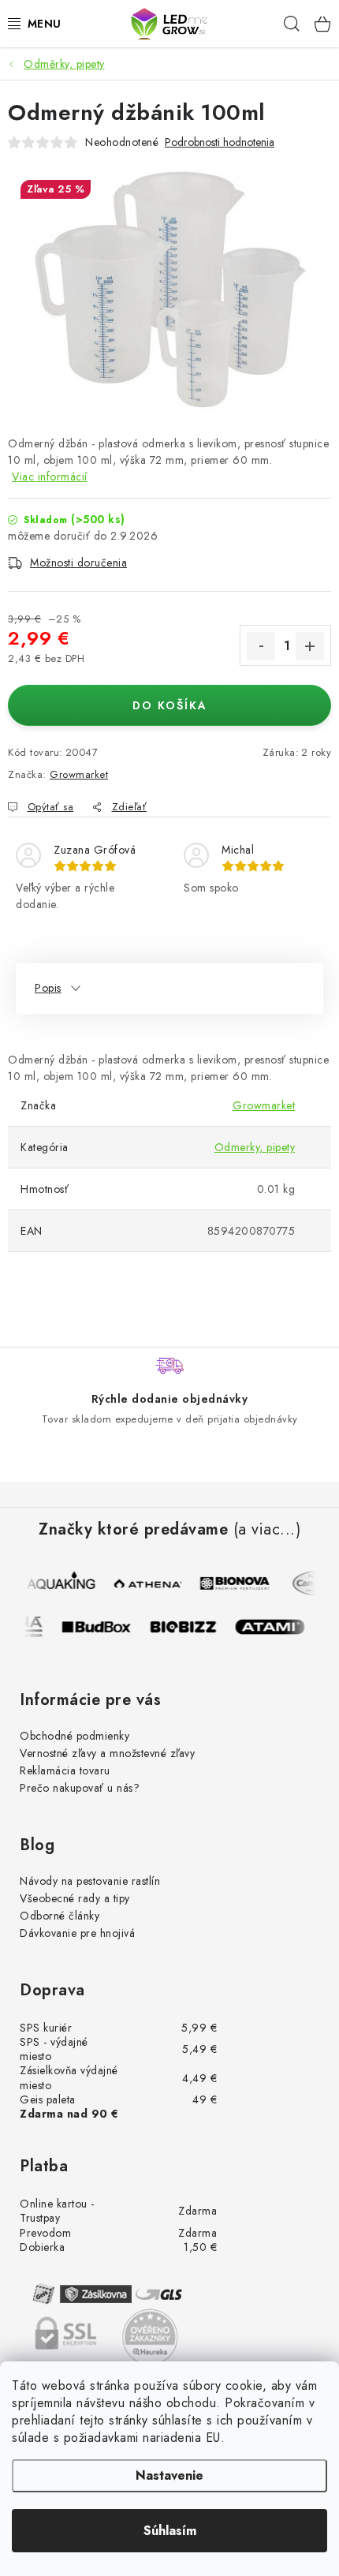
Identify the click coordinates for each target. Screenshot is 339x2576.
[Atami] (277, 1627)
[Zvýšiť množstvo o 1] (310, 646)
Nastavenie (169, 2475)
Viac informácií (50, 477)
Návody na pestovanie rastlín (90, 1881)
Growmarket (79, 774)
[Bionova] (236, 1583)
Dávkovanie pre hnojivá (77, 1933)
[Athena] (149, 1583)
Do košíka (170, 705)
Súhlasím (170, 2531)
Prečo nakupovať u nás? (80, 1788)
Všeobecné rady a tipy (75, 1898)
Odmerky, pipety (255, 1147)
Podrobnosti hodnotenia (220, 142)
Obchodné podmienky (75, 1736)
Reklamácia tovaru (65, 1770)
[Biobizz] (190, 1627)
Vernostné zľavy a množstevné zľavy (107, 1753)
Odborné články (60, 1916)
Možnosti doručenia (78, 563)
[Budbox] (103, 1627)
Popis (48, 988)
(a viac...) (267, 1530)
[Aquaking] (62, 1583)
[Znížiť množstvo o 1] (261, 646)
